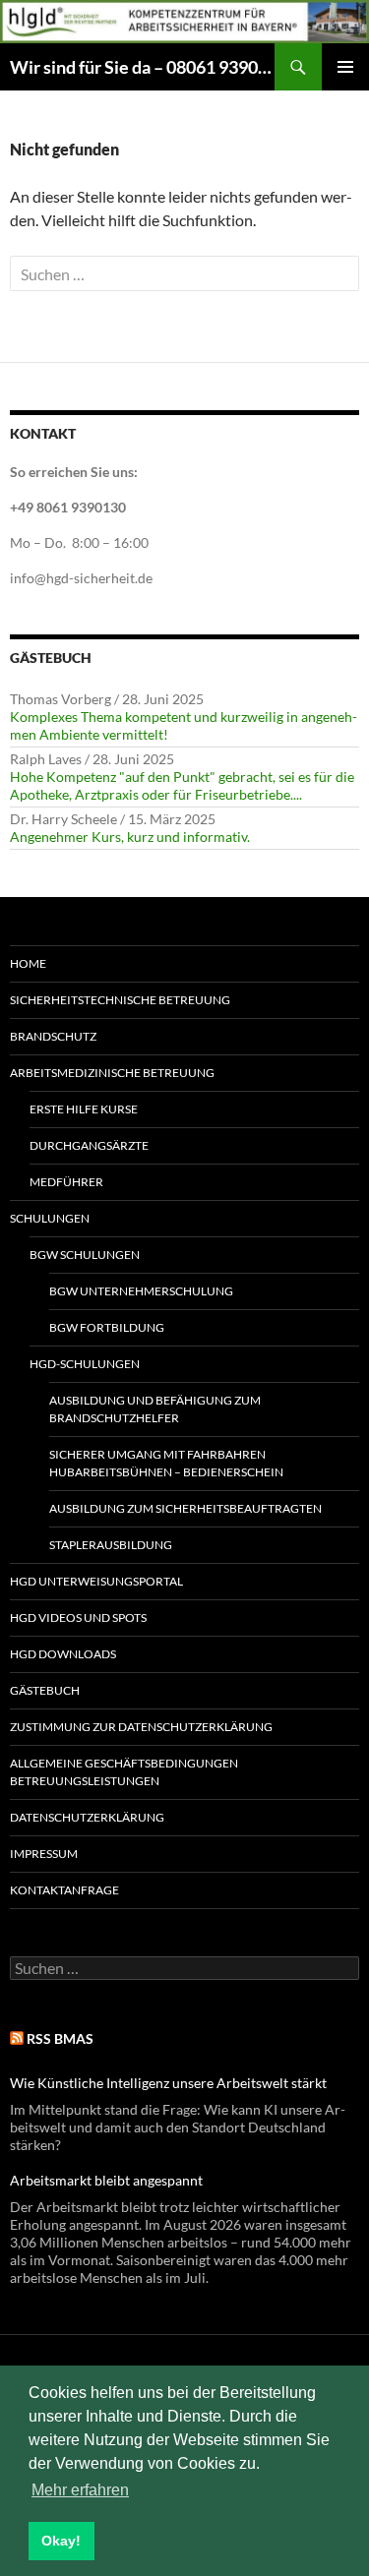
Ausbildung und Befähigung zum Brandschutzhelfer (155, 1409)
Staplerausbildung (111, 1545)
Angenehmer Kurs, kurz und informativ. (130, 837)
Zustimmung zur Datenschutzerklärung (141, 1727)
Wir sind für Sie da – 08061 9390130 (142, 67)
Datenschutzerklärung (87, 1817)
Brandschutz (53, 1036)
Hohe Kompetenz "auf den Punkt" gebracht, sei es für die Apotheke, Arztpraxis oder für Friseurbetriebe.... (182, 785)
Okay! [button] (61, 2541)
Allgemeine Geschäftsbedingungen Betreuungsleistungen (124, 1772)
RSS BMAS (60, 2038)
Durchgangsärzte (89, 1145)
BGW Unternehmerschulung (141, 1291)
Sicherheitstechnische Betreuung (120, 1000)
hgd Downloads (63, 1654)
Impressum (44, 1854)
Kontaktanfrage (64, 1890)
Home (28, 963)
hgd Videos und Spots (78, 1617)
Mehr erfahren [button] (80, 2490)
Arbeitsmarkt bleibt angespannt (106, 2180)
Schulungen (50, 1218)
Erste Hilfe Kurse (84, 1109)
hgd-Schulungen (85, 1364)
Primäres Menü (345, 67)
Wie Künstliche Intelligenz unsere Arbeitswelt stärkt (168, 2083)
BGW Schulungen (85, 1255)
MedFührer (66, 1182)
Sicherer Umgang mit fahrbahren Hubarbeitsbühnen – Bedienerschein (166, 1463)
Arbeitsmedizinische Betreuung (112, 1073)
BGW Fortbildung (107, 1327)
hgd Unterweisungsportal (96, 1581)
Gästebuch (45, 1690)
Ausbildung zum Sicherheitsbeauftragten (185, 1508)
